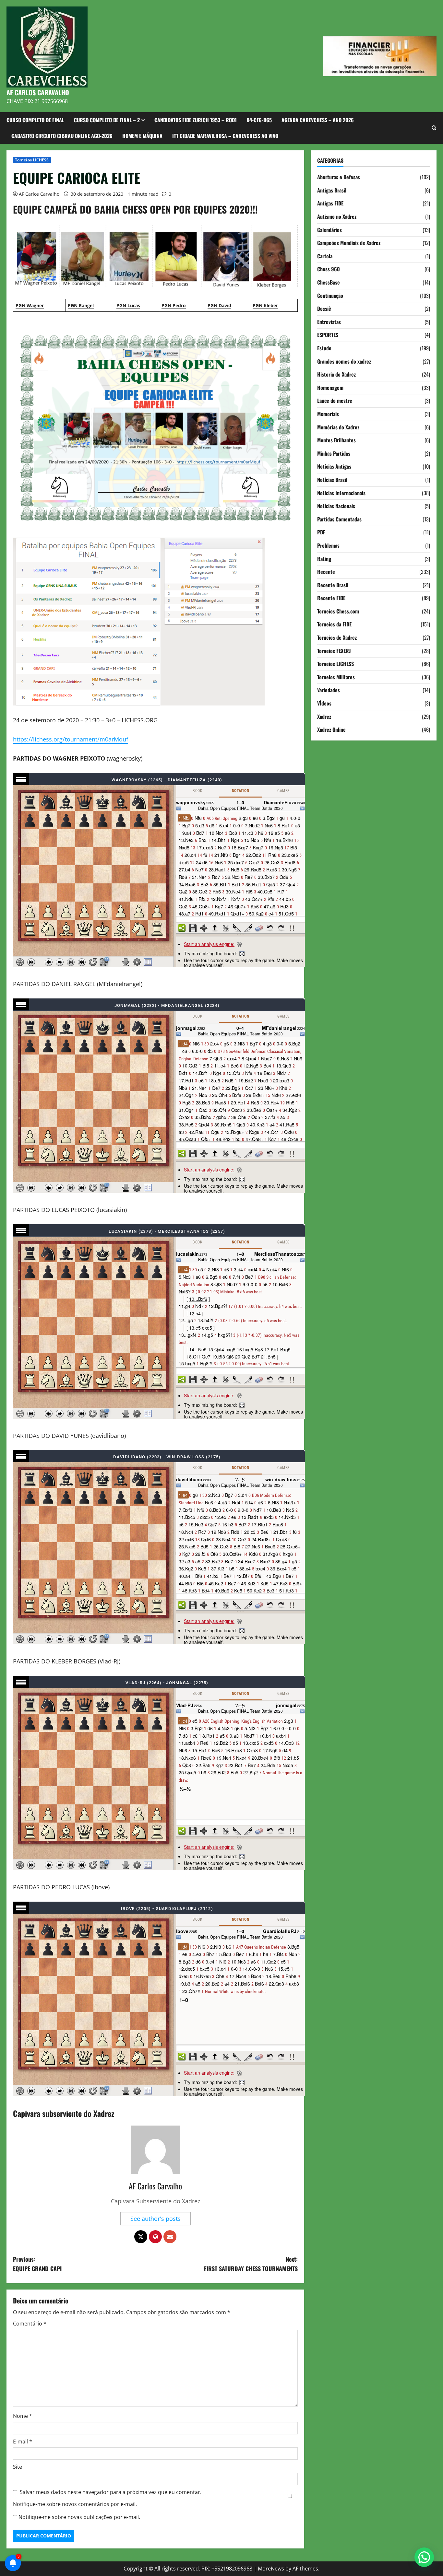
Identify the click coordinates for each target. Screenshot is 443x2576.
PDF (321, 532)
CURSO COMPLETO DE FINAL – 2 (107, 120)
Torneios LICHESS (32, 160)
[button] (424, 2557)
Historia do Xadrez (336, 374)
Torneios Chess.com (338, 611)
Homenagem (330, 387)
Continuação (330, 295)
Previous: (37, 2264)
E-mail (23, 2442)
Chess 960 (329, 269)
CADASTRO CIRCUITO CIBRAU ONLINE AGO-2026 (62, 136)
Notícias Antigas (334, 466)
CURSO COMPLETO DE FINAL (35, 120)
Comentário (30, 2324)
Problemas (328, 545)
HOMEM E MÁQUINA (142, 136)
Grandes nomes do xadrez (344, 361)
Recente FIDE (331, 598)
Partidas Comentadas (339, 519)
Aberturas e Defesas (339, 177)
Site (18, 2467)
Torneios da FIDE (334, 624)
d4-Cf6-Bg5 (259, 120)
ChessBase (329, 282)
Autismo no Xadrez (337, 216)
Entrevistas (329, 322)
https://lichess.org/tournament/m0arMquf (71, 739)
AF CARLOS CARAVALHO (38, 92)
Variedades (329, 690)
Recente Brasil (333, 585)
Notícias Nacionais (336, 506)
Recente (326, 572)
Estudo (324, 348)
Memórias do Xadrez (338, 427)
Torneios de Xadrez (337, 637)
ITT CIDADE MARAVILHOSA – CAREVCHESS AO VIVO (225, 136)
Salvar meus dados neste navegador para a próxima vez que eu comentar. (111, 2492)
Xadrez (324, 716)
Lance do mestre (335, 401)
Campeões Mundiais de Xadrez (349, 243)
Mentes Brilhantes (336, 440)
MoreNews (271, 2569)
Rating (324, 558)
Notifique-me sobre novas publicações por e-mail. (79, 2517)
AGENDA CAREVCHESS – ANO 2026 (318, 120)
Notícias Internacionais (341, 493)
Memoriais (328, 414)
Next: (251, 2264)
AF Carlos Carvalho (39, 194)
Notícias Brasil (332, 480)
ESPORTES (328, 335)
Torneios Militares (336, 677)
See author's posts (156, 2219)
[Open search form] (434, 128)
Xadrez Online (331, 729)
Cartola (325, 256)
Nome (23, 2416)
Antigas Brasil (332, 190)
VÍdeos (324, 703)
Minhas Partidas (334, 453)
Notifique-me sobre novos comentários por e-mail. (75, 2504)
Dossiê (324, 309)
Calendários (329, 229)
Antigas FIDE (330, 203)
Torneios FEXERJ (334, 650)
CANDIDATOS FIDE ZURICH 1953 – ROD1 (196, 120)
